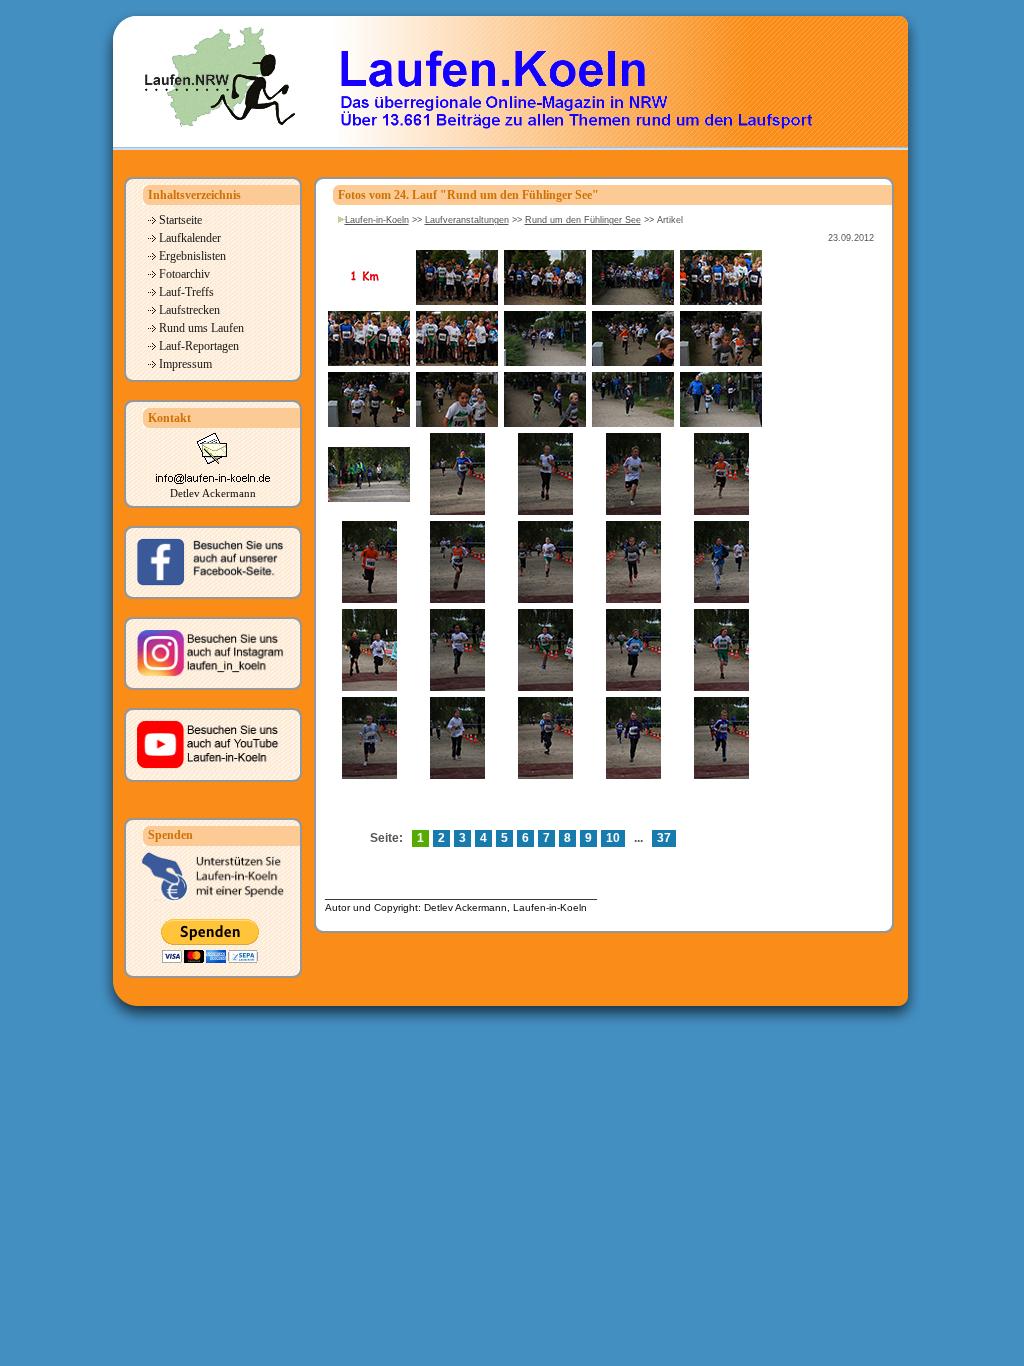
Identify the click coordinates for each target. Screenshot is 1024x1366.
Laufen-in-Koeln (377, 220)
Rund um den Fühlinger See (583, 220)
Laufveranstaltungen (467, 220)
